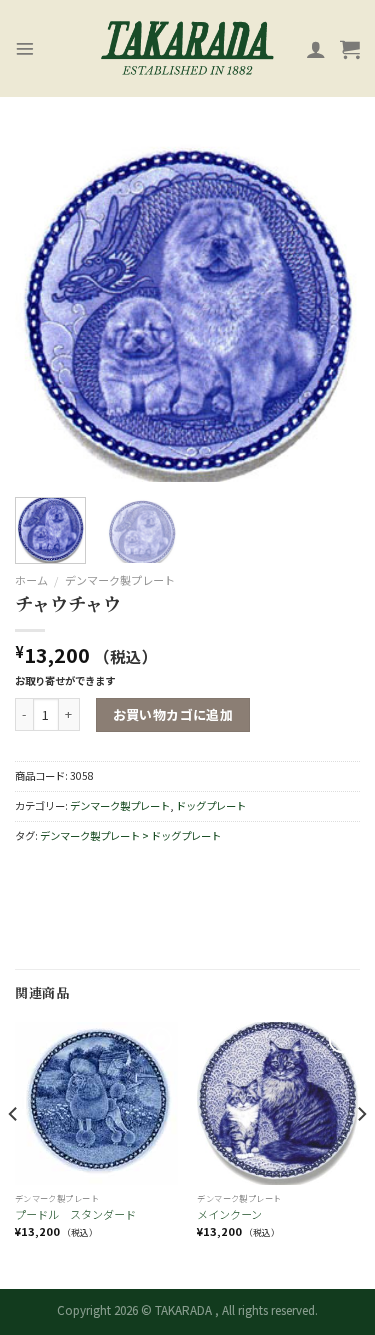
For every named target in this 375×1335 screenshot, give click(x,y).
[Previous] (47, 309)
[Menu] (25, 49)
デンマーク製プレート (120, 580)
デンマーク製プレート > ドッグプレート (130, 835)
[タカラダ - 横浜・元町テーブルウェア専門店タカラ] (188, 49)
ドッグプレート (211, 805)
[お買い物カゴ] (350, 49)
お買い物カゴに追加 (173, 714)
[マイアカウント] (316, 49)
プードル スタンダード (75, 1214)
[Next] (328, 309)
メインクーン (229, 1214)
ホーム (31, 580)
